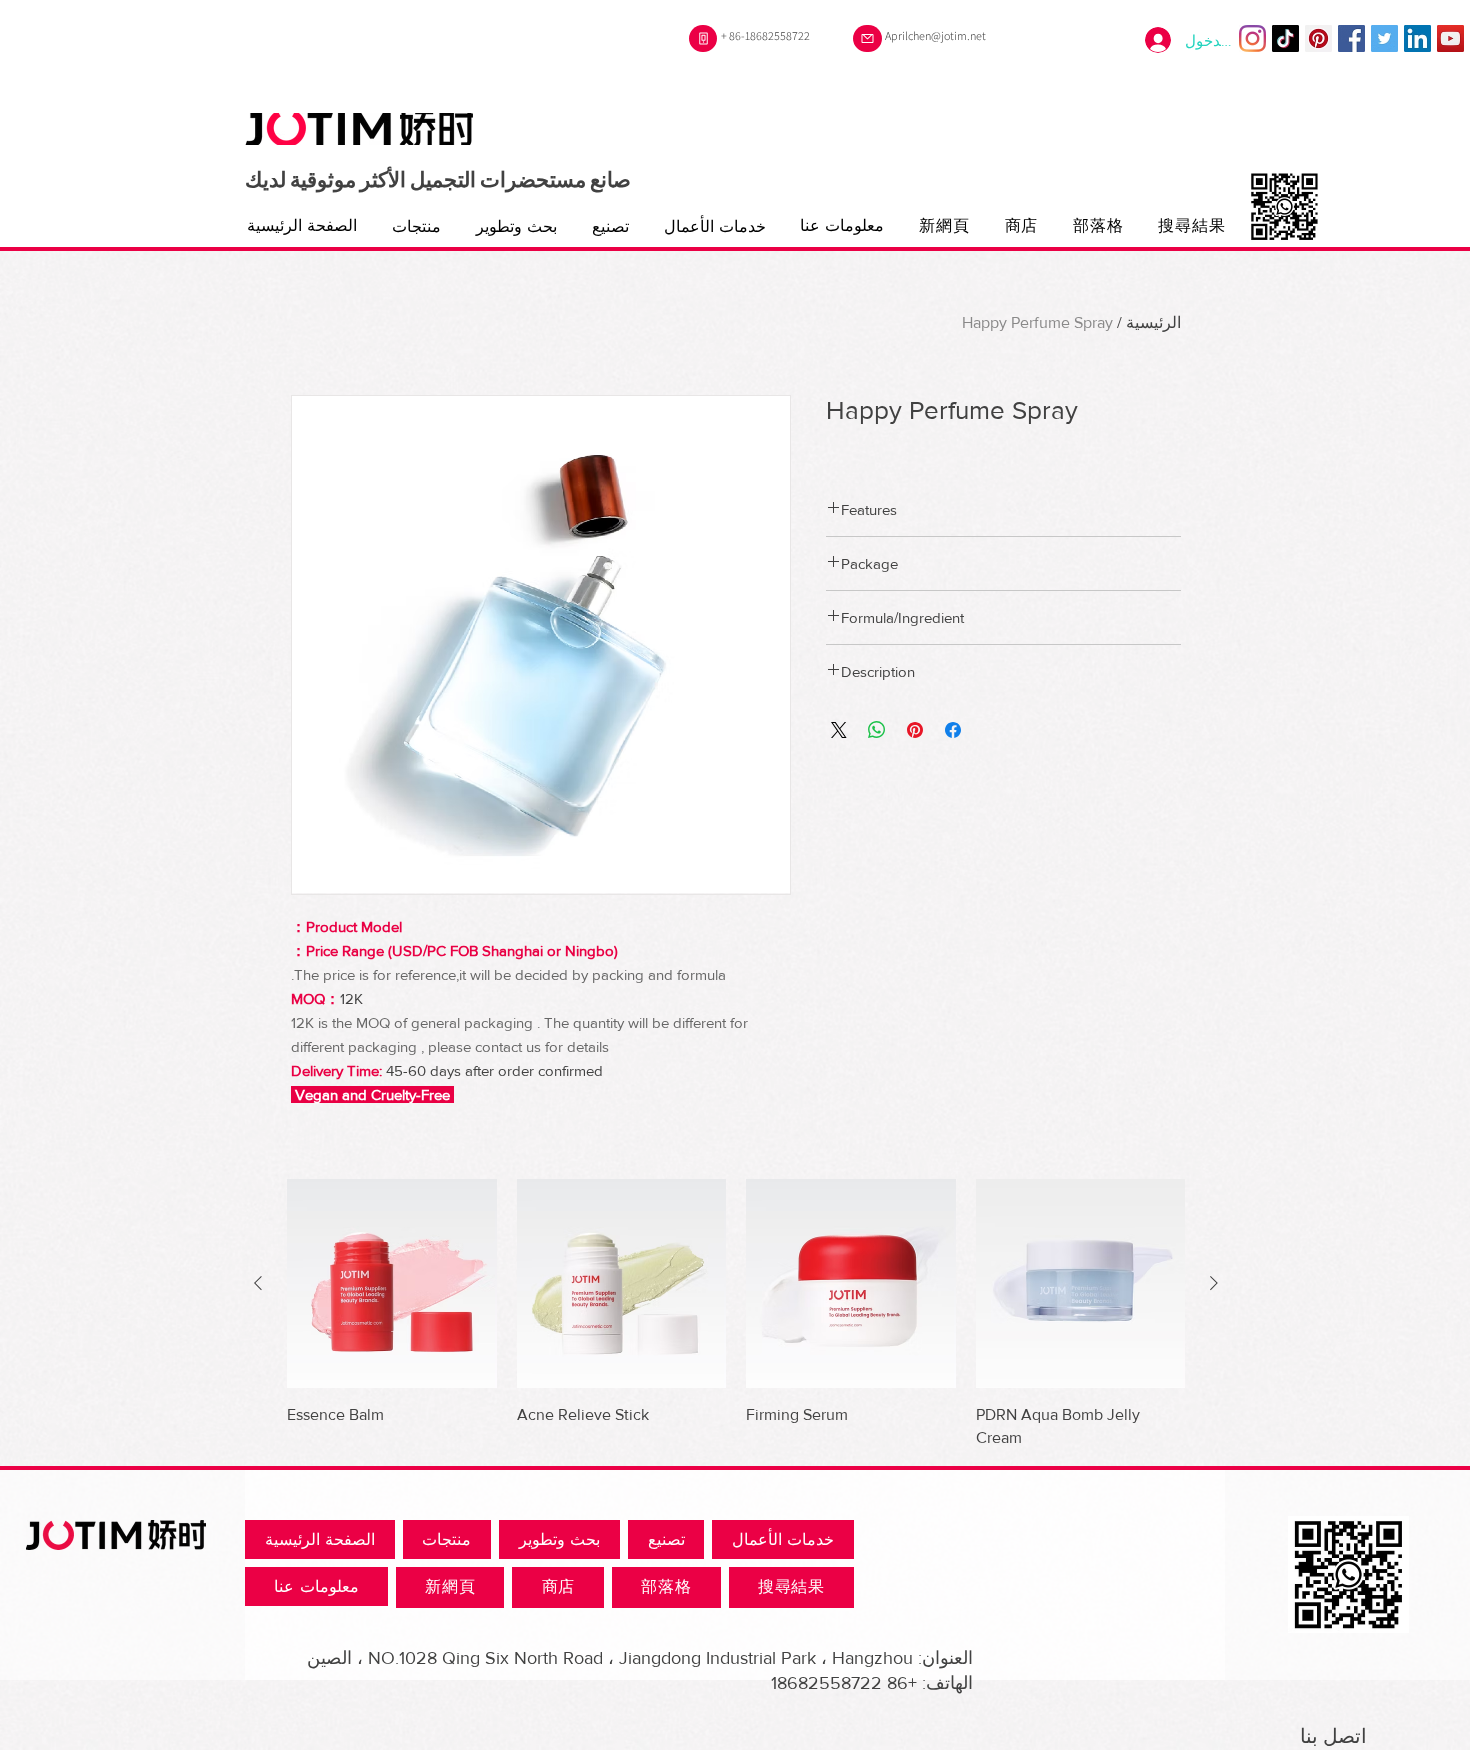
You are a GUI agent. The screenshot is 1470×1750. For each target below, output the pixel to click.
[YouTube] (1450, 38)
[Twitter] (1384, 38)
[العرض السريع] (1081, 1284)
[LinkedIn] (1417, 38)
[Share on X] (839, 730)
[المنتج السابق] (1214, 1283)
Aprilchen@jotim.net (935, 35)
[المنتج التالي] (258, 1283)
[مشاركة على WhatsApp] (877, 730)
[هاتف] (703, 38)
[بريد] (867, 38)
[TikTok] (1285, 38)
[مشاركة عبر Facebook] (953, 730)
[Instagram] (1252, 38)
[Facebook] (1351, 38)
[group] (736, 1314)
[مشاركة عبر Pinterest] (915, 730)
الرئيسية (1153, 322)
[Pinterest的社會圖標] (1318, 38)
